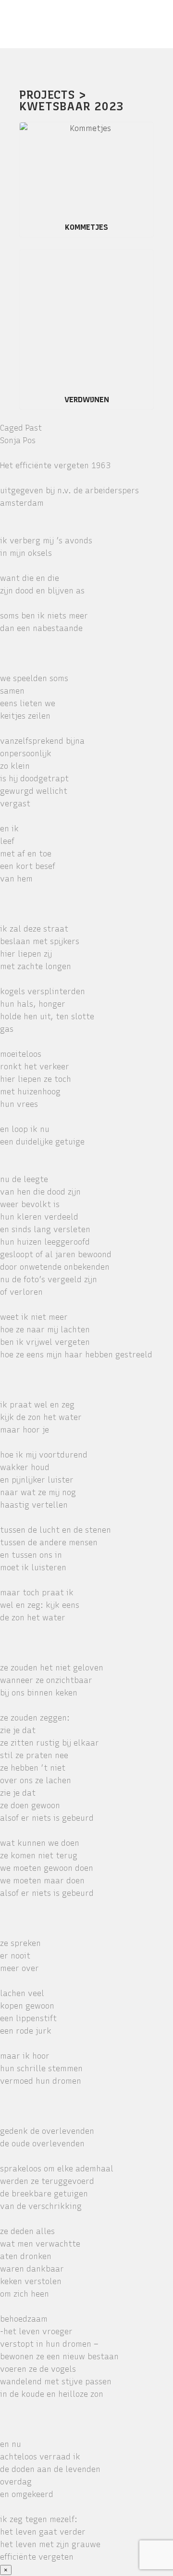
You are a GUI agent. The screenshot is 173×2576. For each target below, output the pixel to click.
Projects (47, 95)
